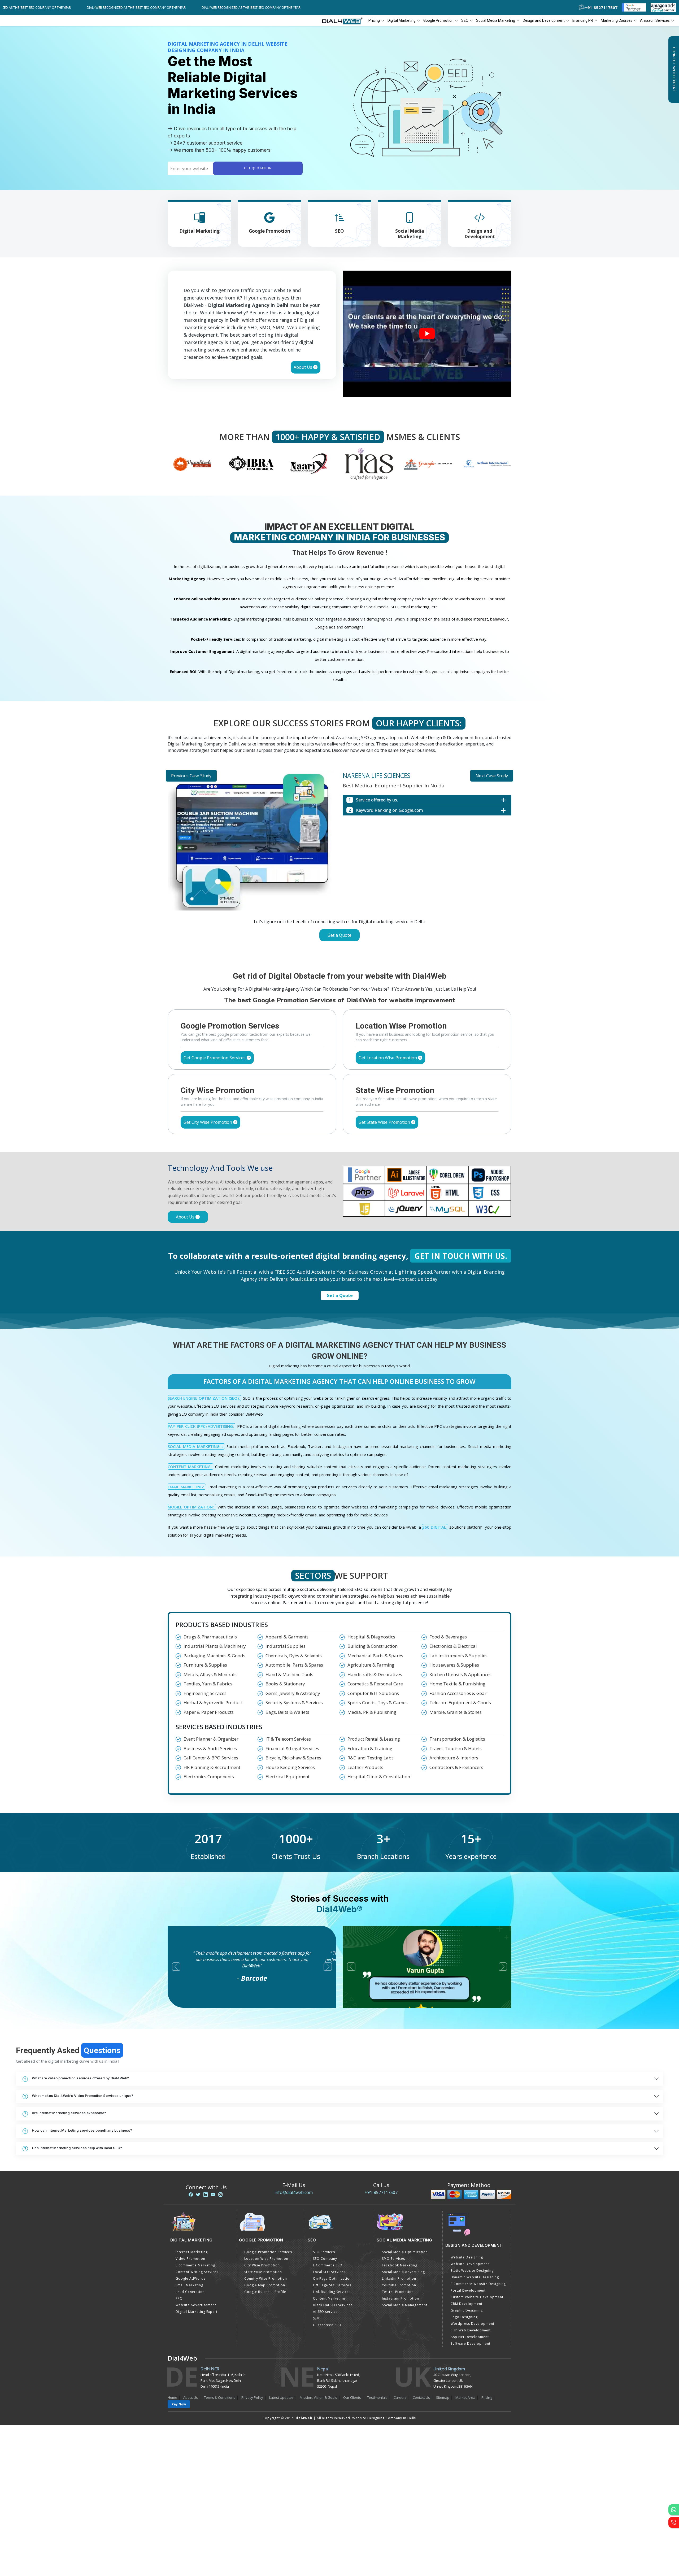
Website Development (470, 2264)
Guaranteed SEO (327, 2325)
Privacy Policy (252, 2397)
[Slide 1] (320, 950)
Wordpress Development (473, 2324)
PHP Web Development (471, 2330)
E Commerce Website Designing (478, 2284)
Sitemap (443, 2397)
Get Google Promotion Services (215, 1058)
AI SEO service (325, 2312)
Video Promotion (190, 2259)
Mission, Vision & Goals (318, 2397)
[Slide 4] (349, 950)
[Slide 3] (339, 950)
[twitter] (198, 2195)
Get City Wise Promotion (208, 1122)
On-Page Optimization (332, 2278)
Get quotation (258, 168)
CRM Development (467, 2304)
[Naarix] (192, 463)
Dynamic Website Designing (475, 2277)
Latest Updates (281, 2397)
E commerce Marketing (195, 2265)
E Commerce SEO (328, 2265)
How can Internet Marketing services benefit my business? (82, 2130)
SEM (316, 2318)
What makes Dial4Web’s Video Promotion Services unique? (82, 2096)
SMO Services (393, 2259)
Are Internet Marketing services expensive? (69, 2113)
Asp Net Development (470, 2337)
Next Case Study (492, 776)
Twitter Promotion (398, 2292)
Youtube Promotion (399, 2285)
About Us (303, 367)
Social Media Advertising (403, 2272)
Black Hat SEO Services (333, 2305)
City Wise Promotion (262, 2265)
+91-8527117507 (381, 2192)
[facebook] (191, 2195)
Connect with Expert (674, 70)
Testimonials (377, 2397)
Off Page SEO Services (332, 2285)
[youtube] (213, 2195)
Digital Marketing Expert (197, 2312)
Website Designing (467, 2257)
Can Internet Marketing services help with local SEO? (77, 2148)
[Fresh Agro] (487, 463)
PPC (179, 2298)
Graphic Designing (467, 2310)
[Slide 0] (311, 950)
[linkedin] (206, 2195)
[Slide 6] (368, 950)
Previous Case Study (191, 776)
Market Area (465, 2397)
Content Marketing (329, 2298)
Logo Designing (464, 2317)
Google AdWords (191, 2278)
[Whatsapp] (674, 2510)
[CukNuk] (428, 463)
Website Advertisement (196, 2305)
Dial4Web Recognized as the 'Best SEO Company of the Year (132, 8)
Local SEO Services (329, 2272)
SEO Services (324, 2252)
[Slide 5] (359, 950)
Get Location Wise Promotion (388, 1058)
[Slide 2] (330, 950)
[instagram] (220, 2195)
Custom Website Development (477, 2297)
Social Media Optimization (405, 2252)
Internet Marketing (192, 2252)
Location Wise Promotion (266, 2259)
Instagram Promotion (401, 2298)
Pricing (374, 20)
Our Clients (352, 2397)
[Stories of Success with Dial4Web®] (427, 334)
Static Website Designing (472, 2271)
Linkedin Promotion (399, 2278)
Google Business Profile (265, 2292)
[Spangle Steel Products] (310, 463)
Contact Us (421, 2397)
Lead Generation (190, 2292)
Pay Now (179, 2404)
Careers (400, 2397)
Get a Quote (339, 935)
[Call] (674, 2522)
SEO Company (325, 2259)
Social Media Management (405, 2305)
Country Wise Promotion (266, 2278)
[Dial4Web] (344, 21)
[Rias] (251, 463)
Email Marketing (189, 2285)
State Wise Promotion (263, 2272)
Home (172, 2397)
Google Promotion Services (268, 2252)
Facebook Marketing (400, 2265)
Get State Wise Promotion (385, 1122)
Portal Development (468, 2290)
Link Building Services (332, 2292)
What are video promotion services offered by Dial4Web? (80, 2078)
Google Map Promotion (265, 2285)
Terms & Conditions (220, 2397)
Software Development (471, 2343)
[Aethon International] (369, 463)
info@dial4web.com (294, 2192)
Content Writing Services (197, 2272)
